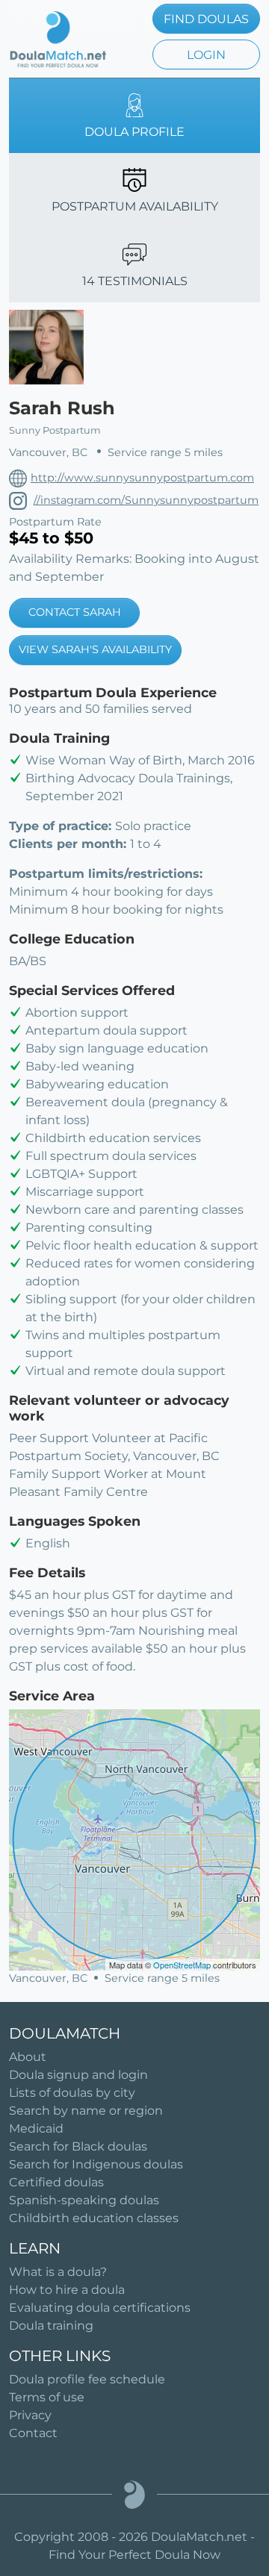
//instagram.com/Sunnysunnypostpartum (146, 500)
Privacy (30, 2415)
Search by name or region (86, 2111)
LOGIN (206, 55)
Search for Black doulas (78, 2146)
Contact (33, 2433)
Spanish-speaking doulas (84, 2200)
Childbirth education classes (94, 2218)
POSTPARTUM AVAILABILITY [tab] (135, 206)
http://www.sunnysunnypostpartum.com (142, 478)
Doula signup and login (78, 2075)
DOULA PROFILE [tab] (134, 132)
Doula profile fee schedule (87, 2379)
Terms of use (47, 2397)
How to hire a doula (67, 2290)
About (28, 2057)
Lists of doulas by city (72, 2093)
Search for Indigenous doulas (96, 2164)
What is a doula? (58, 2272)
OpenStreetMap (182, 1965)
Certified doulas (56, 2182)
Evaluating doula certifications (100, 2308)
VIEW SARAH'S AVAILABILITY (95, 649)
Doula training (51, 2326)
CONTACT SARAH (75, 612)
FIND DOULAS (206, 19)
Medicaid (36, 2129)
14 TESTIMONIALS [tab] (135, 281)
